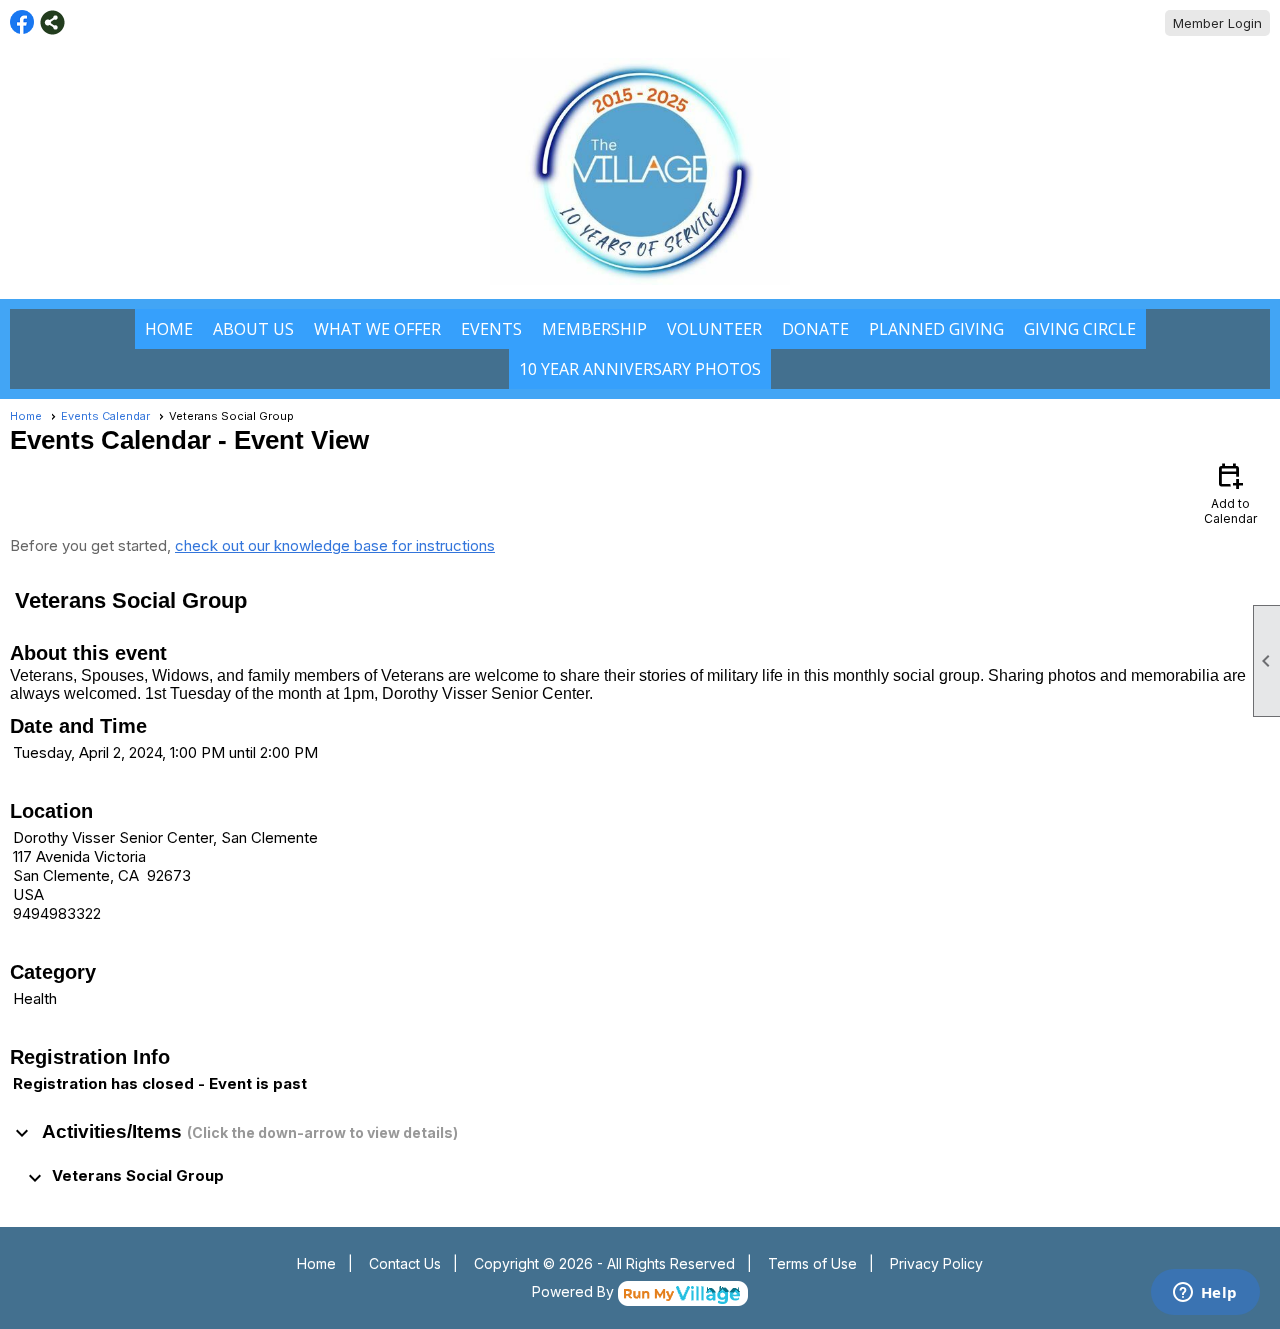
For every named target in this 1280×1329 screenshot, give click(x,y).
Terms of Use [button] (812, 1263)
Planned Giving (936, 329)
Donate (815, 329)
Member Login (1217, 23)
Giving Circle (1080, 329)
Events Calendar (105, 416)
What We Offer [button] (377, 329)
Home (169, 329)
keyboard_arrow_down (22, 1133)
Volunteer (714, 329)
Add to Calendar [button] (1230, 492)
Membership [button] (594, 329)
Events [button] (491, 329)
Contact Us (405, 1263)
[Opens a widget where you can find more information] (1205, 1294)
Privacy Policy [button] (936, 1263)
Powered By (575, 1291)
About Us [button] (253, 329)
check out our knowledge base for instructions (335, 545)
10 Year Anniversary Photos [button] (640, 369)
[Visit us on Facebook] (22, 22)
